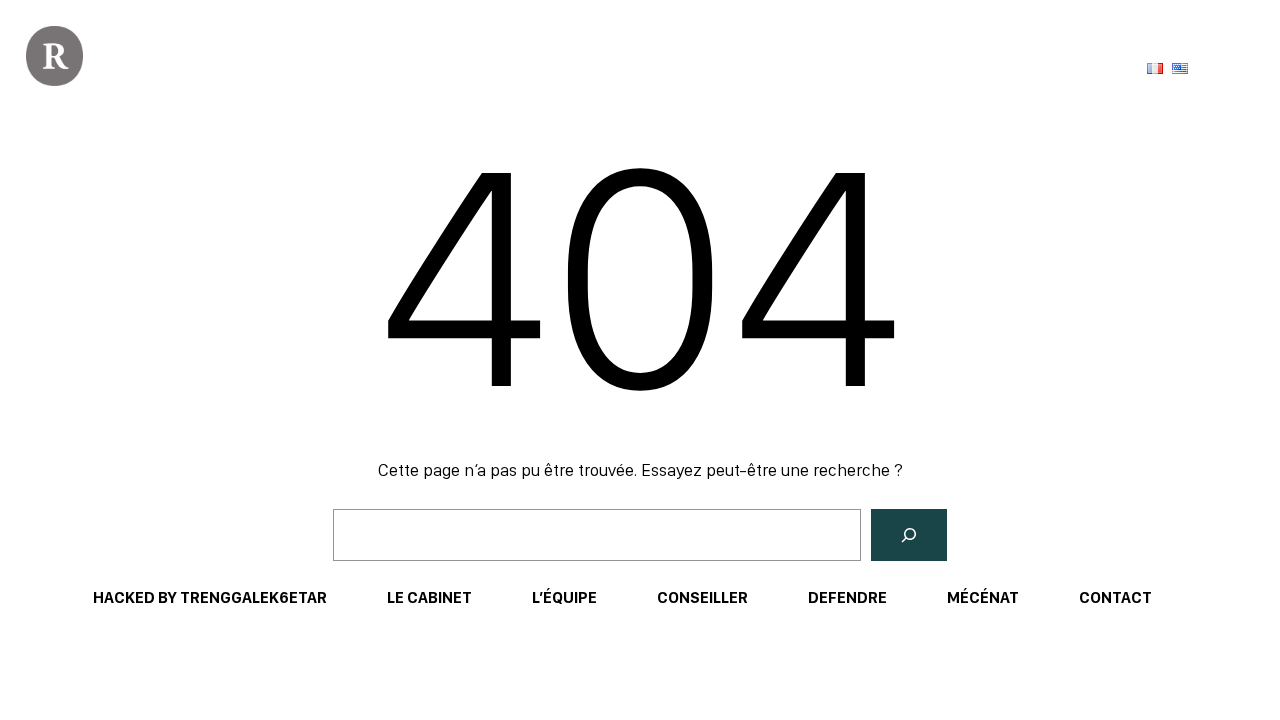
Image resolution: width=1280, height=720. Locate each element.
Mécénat (983, 597)
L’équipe (564, 597)
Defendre (847, 597)
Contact (1115, 597)
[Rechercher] (909, 535)
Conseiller (702, 597)
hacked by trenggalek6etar (210, 597)
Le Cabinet (429, 597)
